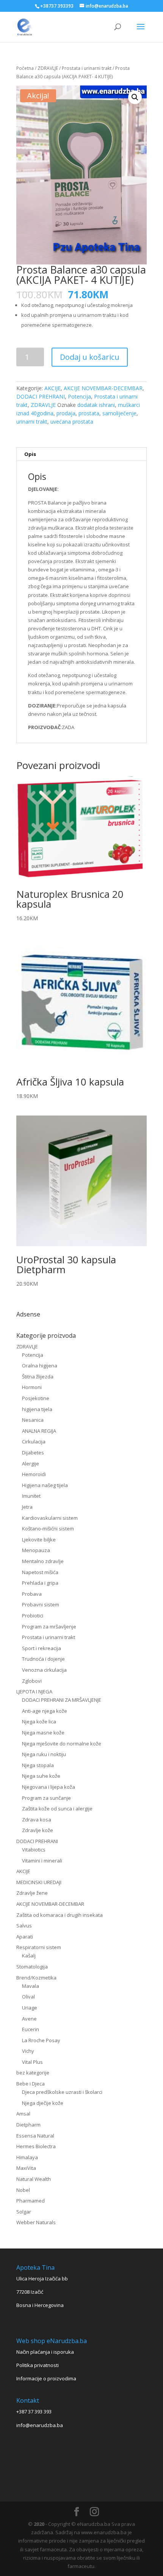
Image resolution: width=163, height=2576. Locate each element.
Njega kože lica (39, 1722)
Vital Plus (32, 2062)
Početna (25, 68)
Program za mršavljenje (49, 1627)
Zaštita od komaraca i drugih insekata (60, 1915)
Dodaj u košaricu (90, 357)
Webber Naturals (36, 2222)
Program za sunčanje (46, 1798)
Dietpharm (28, 2125)
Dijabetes (33, 1453)
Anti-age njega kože (45, 1711)
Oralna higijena (40, 1366)
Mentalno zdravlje (43, 1561)
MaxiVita (26, 2168)
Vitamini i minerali (42, 1861)
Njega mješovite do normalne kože (62, 1744)
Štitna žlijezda (38, 1377)
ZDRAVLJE (48, 68)
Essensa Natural (35, 2136)
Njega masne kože (43, 1733)
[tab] (81, 454)
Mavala (31, 1986)
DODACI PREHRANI (41, 396)
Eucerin (31, 2029)
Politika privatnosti (38, 2365)
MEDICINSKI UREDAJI (39, 1882)
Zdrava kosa (37, 1820)
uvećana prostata (72, 422)
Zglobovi (32, 1681)
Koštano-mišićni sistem (48, 1529)
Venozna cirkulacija (44, 1670)
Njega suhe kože (41, 1776)
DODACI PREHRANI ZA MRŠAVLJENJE (62, 1700)
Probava (32, 1594)
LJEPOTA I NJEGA (34, 1691)
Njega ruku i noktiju (44, 1754)
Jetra (27, 1507)
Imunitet (31, 1496)
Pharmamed (31, 2201)
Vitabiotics (34, 1850)
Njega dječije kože (43, 2103)
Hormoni (32, 1387)
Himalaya (27, 2157)
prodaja (66, 413)
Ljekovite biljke (39, 1540)
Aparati (25, 1937)
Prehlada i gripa (40, 1583)
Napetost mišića (40, 1572)
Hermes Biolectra (36, 2146)
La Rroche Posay (41, 2040)
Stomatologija (32, 1967)
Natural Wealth (34, 2179)
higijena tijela (37, 1409)
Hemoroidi (34, 1474)
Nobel (23, 2190)
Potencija (79, 396)
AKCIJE (53, 388)
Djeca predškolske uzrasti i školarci (62, 2092)
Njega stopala (38, 1765)
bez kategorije (33, 2073)
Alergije (31, 1464)
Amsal (23, 2114)
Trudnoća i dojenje (43, 1659)
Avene (29, 2019)
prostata (89, 413)
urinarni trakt (32, 422)
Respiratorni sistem (39, 1947)
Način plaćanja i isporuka (45, 2352)
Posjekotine (36, 1398)
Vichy (28, 2051)
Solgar (24, 2212)
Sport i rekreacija (42, 1648)
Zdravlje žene (32, 1893)
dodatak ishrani (96, 405)
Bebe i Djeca (31, 2084)
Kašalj (29, 1956)
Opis (30, 454)
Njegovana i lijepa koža (49, 1787)
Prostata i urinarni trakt (87, 68)
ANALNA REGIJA (39, 1431)
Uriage (30, 2008)
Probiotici (33, 1616)
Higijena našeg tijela (45, 1485)
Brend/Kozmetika (36, 1978)
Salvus (24, 1926)
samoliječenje (119, 413)
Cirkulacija (34, 1441)
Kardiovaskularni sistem (50, 1518)
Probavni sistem (41, 1604)
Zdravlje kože (38, 1830)
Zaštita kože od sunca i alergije (57, 1809)
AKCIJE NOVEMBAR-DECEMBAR (103, 388)
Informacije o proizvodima (46, 2378)
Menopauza (36, 1550)
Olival (28, 1997)
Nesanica (33, 1420)
